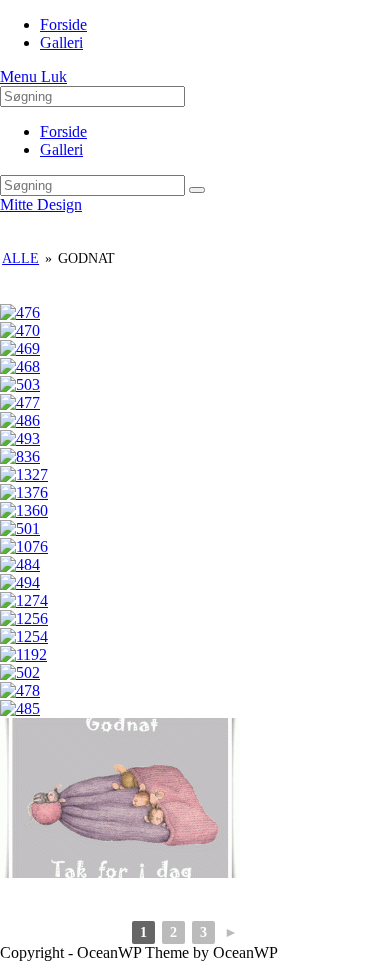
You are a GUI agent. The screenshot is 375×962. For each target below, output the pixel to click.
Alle (20, 258)
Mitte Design (41, 204)
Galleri (61, 149)
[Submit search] (197, 190)
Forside (63, 131)
